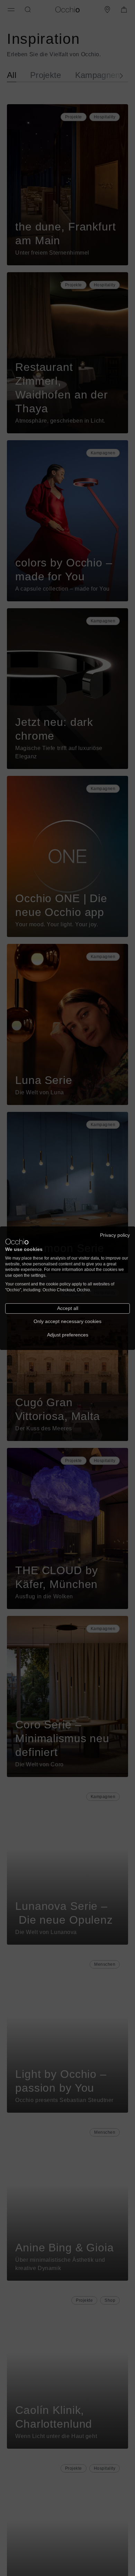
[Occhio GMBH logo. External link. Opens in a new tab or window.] (17, 1242)
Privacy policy (115, 1235)
